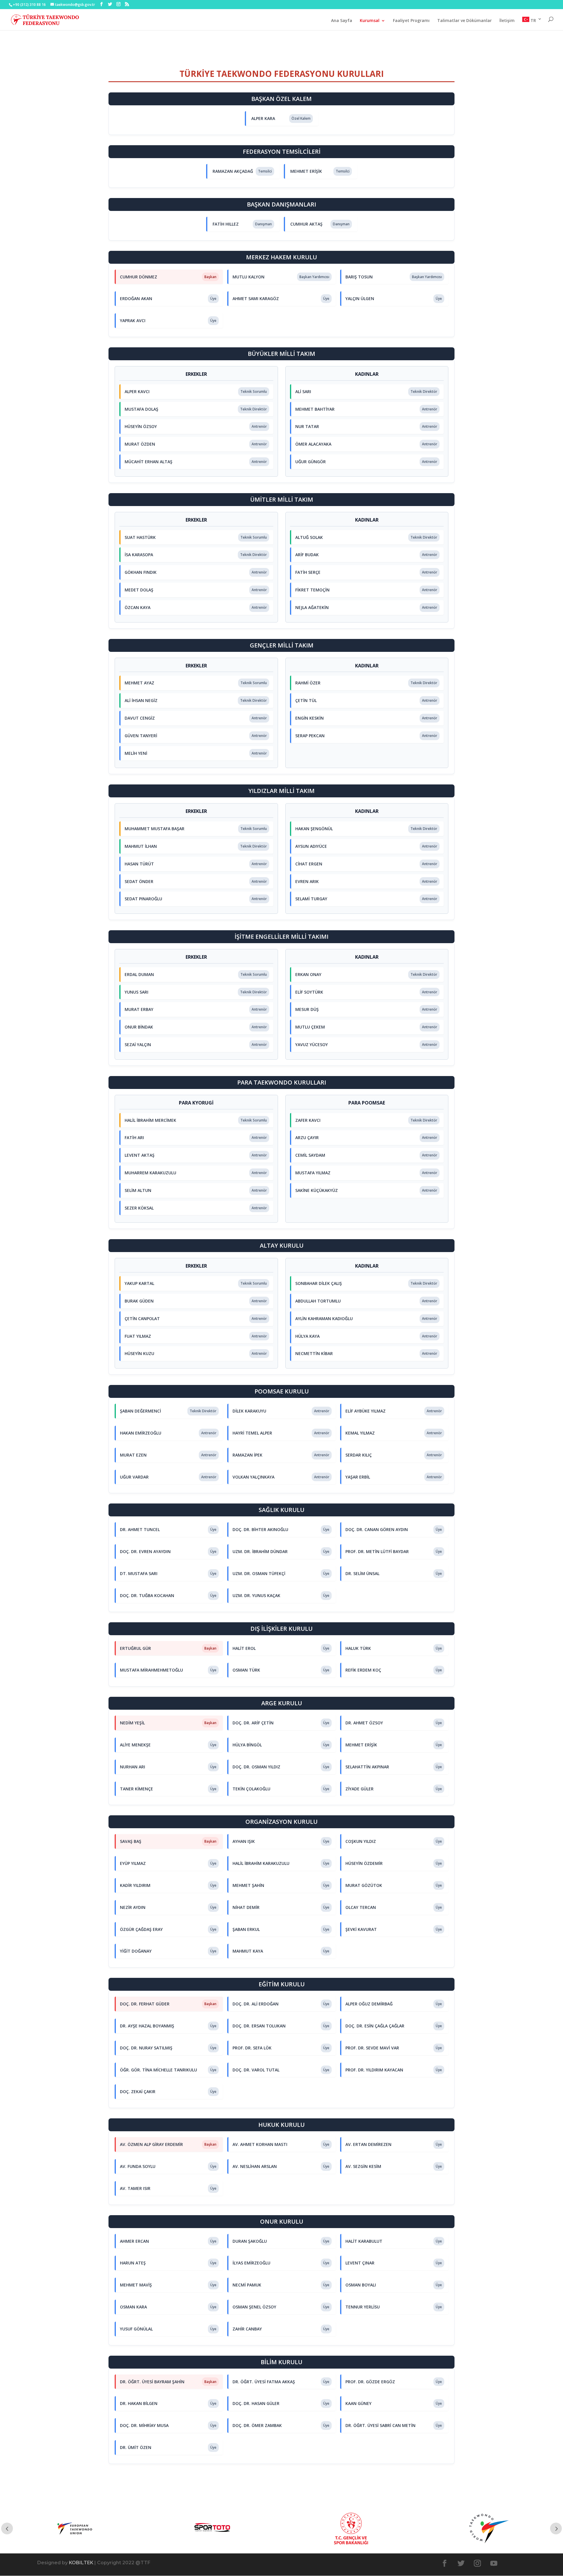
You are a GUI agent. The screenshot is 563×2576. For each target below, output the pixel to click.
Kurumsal (370, 21)
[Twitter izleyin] (461, 2563)
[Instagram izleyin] (477, 2563)
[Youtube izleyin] (494, 2563)
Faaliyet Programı (411, 21)
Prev (7, 2528)
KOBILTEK (81, 2563)
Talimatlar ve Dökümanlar (464, 21)
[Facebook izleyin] (445, 2563)
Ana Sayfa (342, 21)
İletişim (507, 21)
